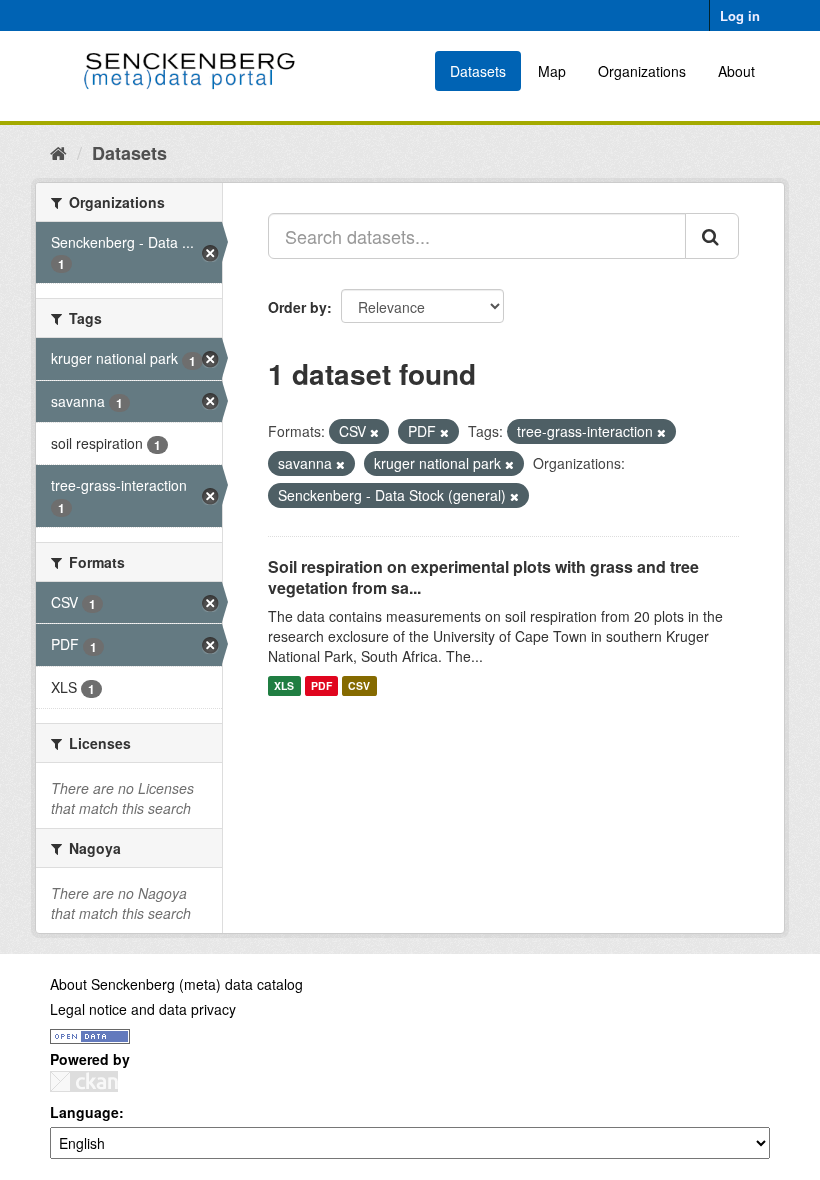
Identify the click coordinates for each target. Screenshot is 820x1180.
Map (552, 71)
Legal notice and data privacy (143, 1009)
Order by (297, 307)
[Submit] (712, 236)
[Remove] (374, 432)
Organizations (642, 71)
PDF (321, 685)
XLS (284, 685)
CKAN (84, 1081)
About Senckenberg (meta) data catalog (176, 984)
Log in (740, 15)
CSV (359, 685)
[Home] (58, 152)
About (736, 71)
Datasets (478, 71)
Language (84, 1112)
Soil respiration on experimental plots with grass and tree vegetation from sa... (483, 577)
